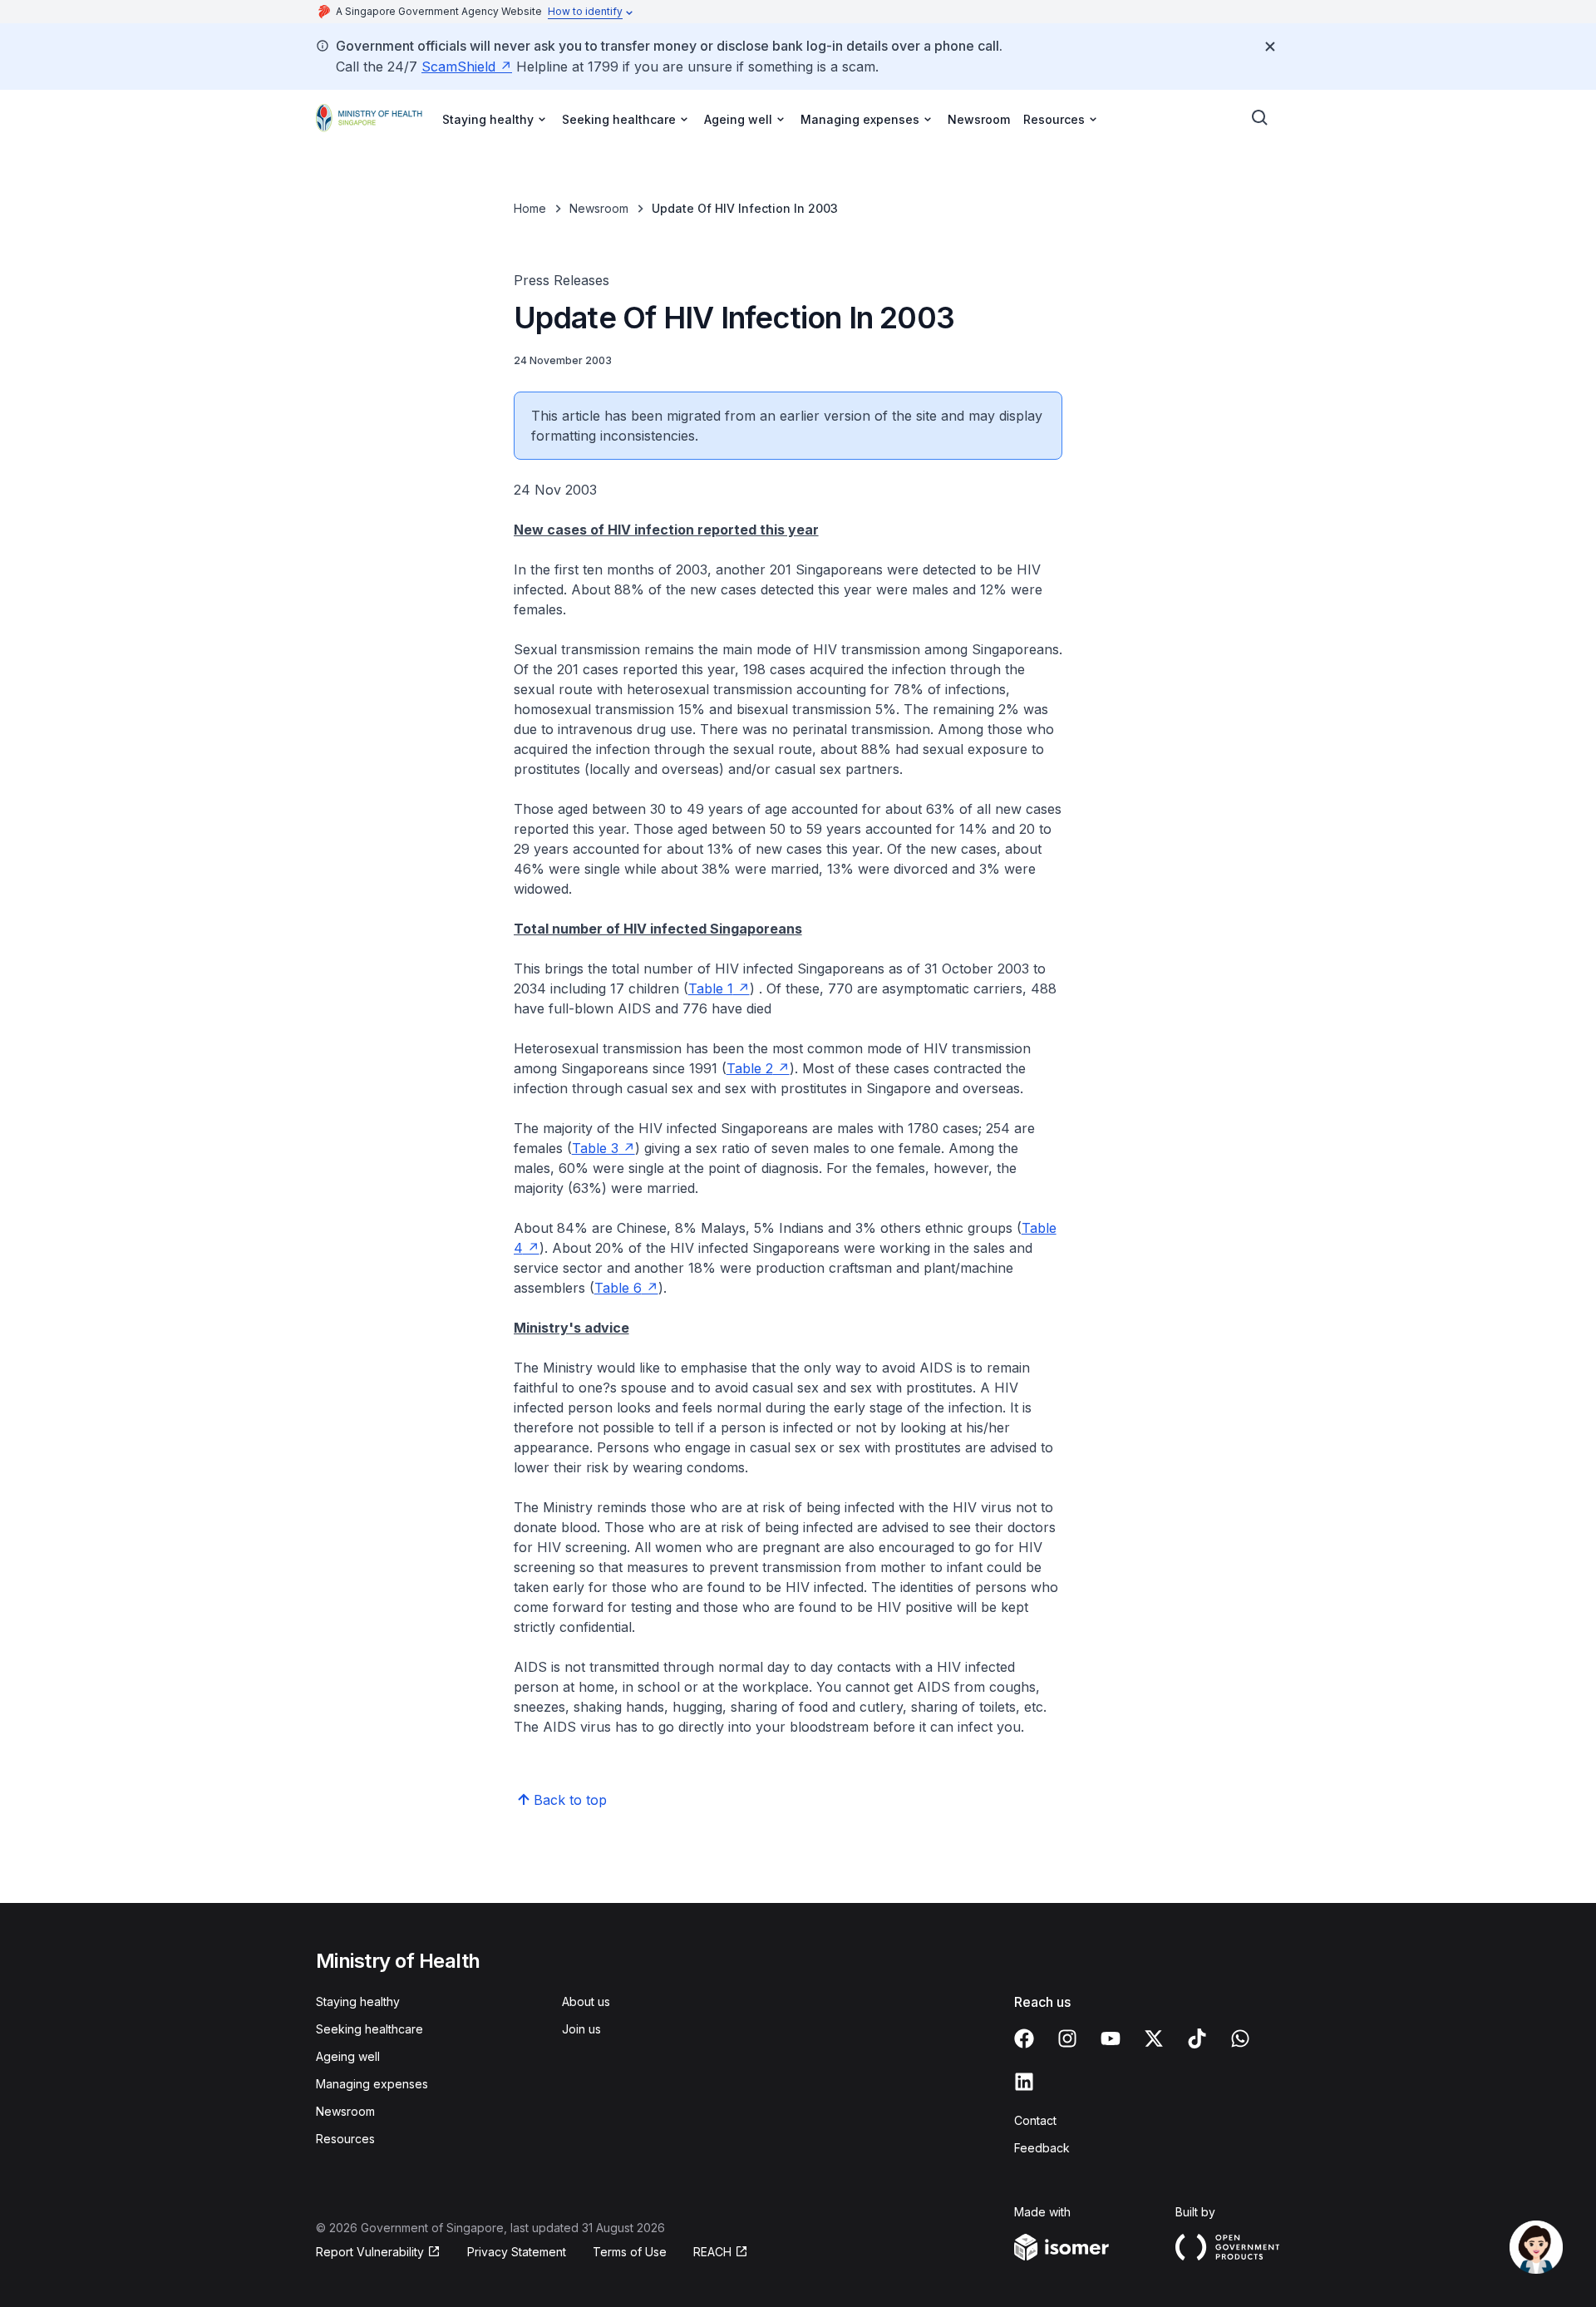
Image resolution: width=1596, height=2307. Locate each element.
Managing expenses (372, 2084)
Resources (345, 2139)
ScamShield (467, 67)
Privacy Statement (517, 2252)
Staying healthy (358, 2001)
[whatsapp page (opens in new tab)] (1240, 2038)
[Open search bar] (1260, 118)
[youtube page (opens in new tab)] (1111, 2038)
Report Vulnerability (370, 2253)
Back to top (570, 1800)
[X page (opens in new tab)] (1154, 2038)
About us (586, 2001)
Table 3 (603, 1148)
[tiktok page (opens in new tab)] (1197, 2038)
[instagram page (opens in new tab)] (1067, 2038)
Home (530, 208)
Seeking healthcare (369, 2029)
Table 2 (758, 1068)
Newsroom (979, 119)
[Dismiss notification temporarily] (1270, 47)
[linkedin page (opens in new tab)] (1024, 2082)
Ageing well (348, 2056)
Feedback (1042, 2148)
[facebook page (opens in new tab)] (1024, 2038)
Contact (1035, 2120)
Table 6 (626, 1288)
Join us (581, 2029)
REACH (721, 2253)
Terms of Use (630, 2252)
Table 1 (719, 988)
